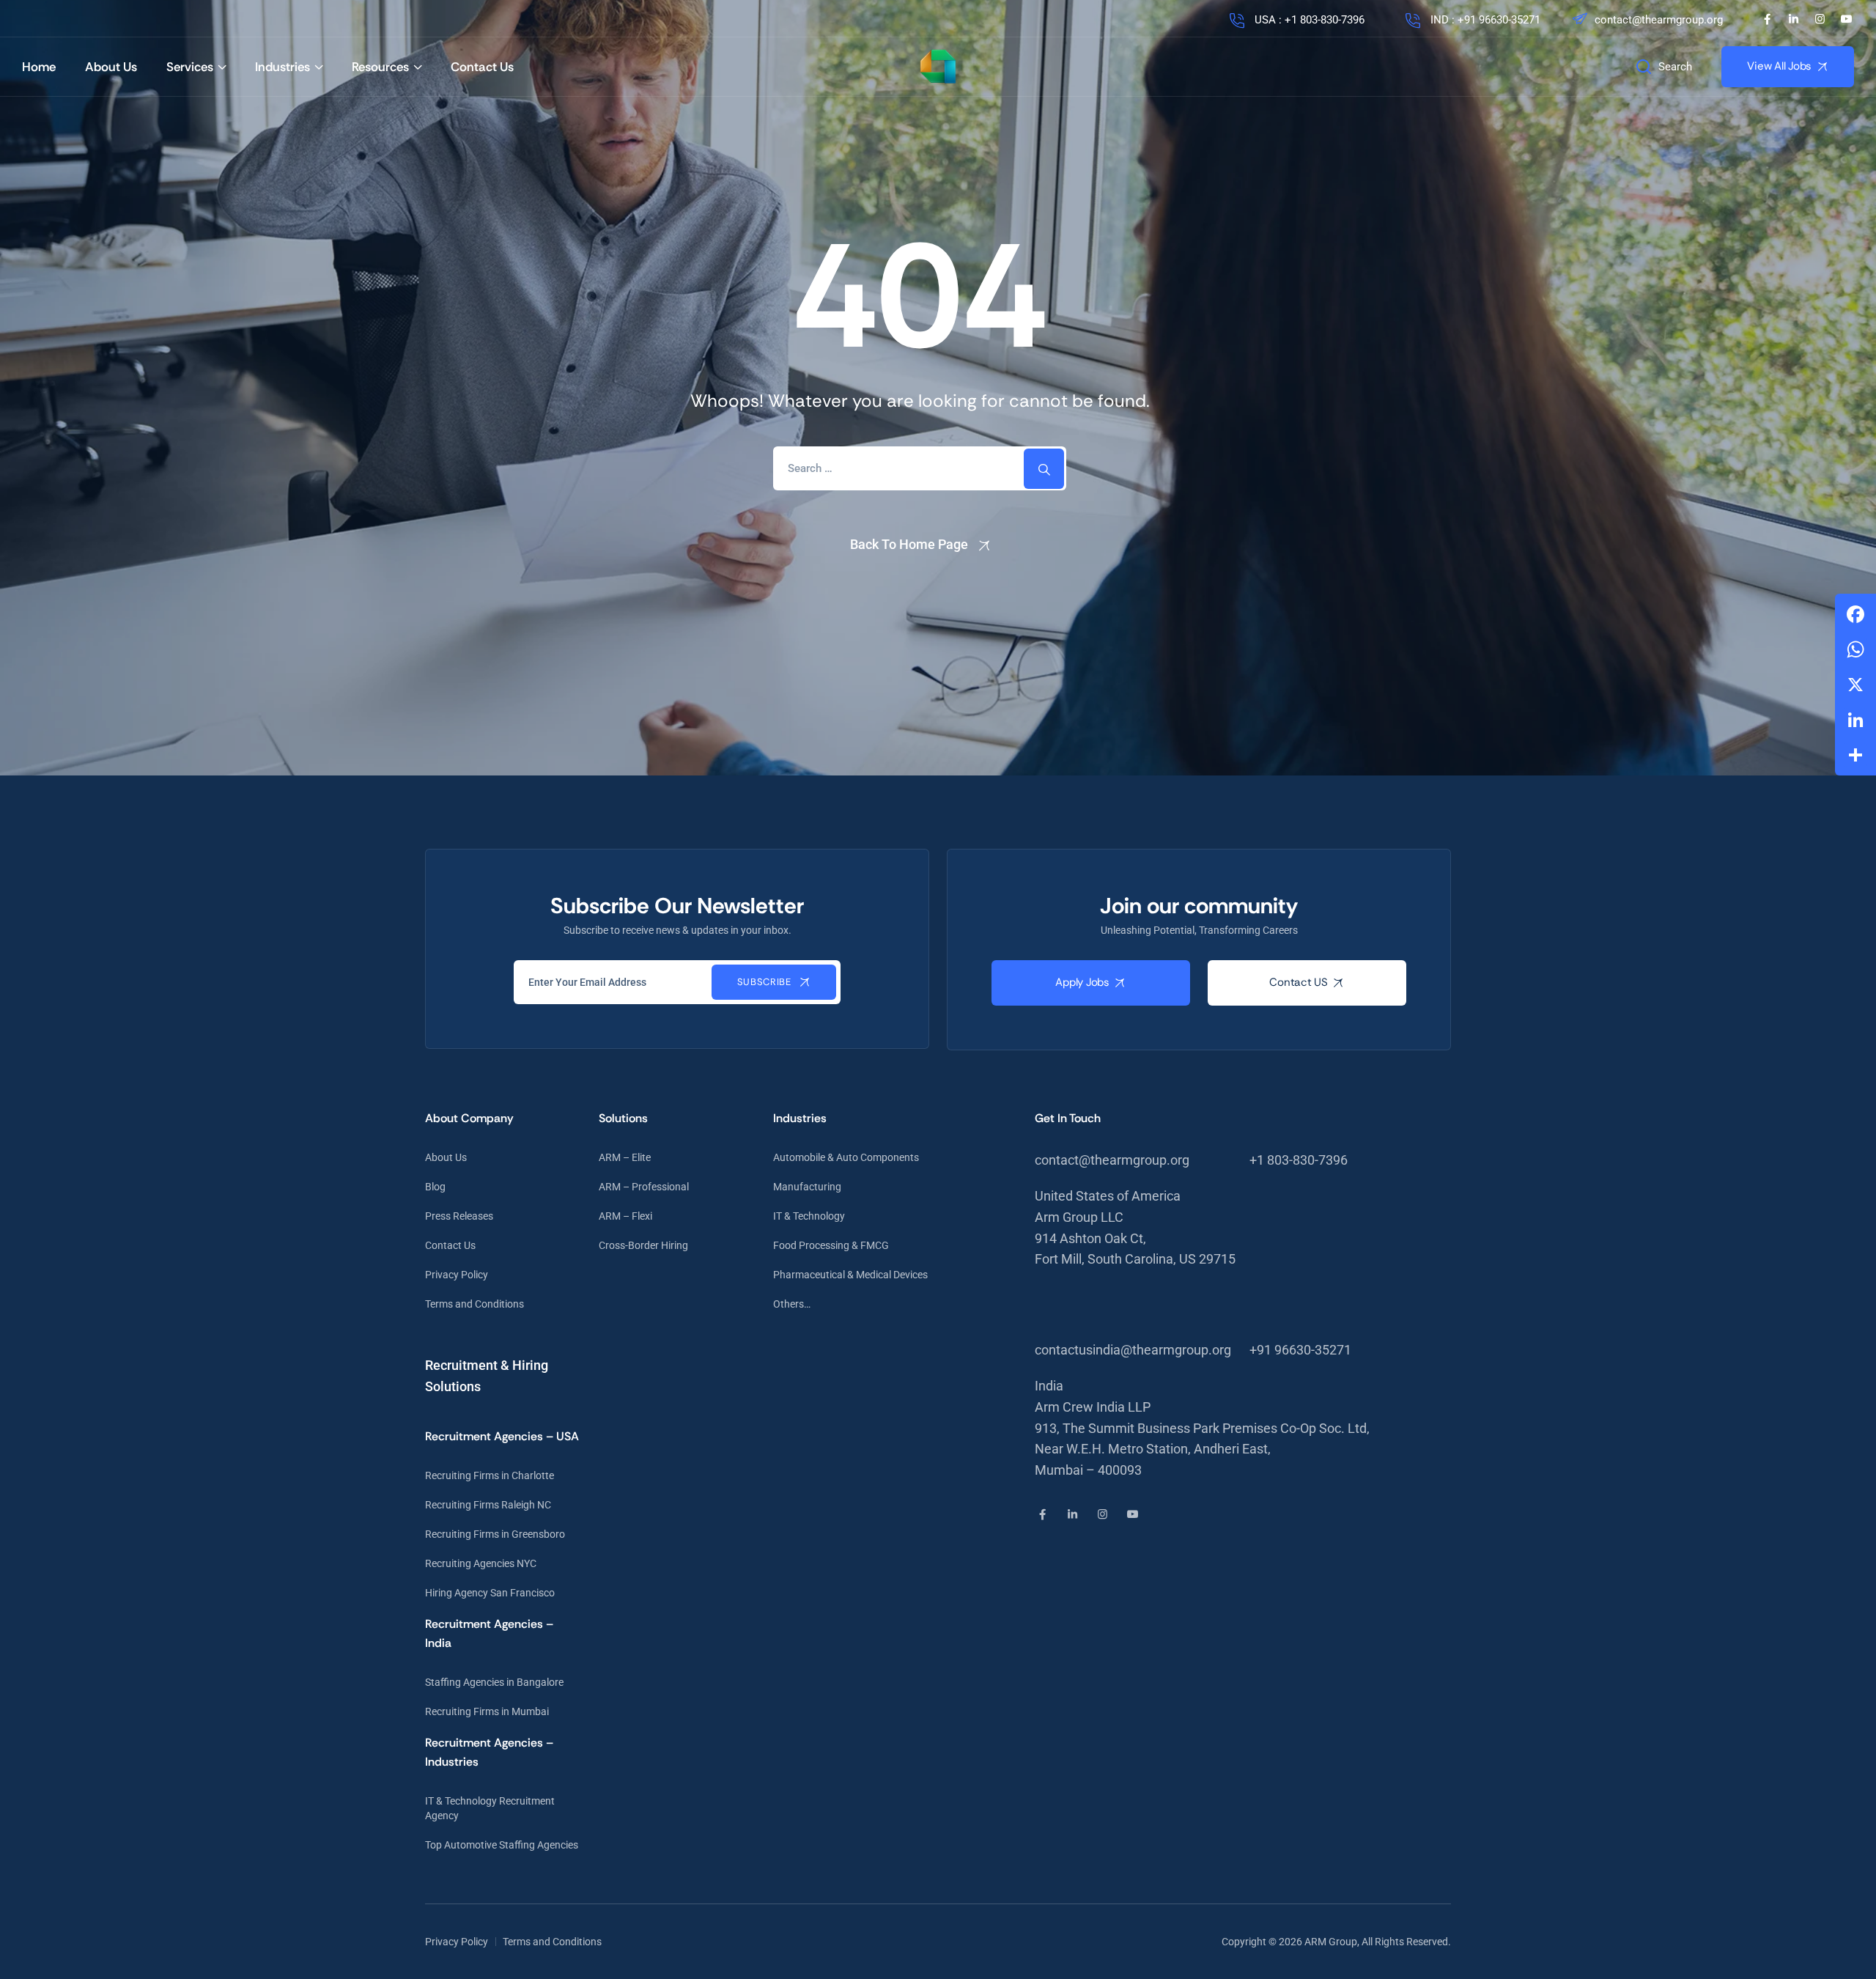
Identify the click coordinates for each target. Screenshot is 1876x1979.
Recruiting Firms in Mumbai (487, 1711)
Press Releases (459, 1216)
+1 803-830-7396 (1299, 1160)
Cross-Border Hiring (643, 1245)
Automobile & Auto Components (846, 1157)
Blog (435, 1187)
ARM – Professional (644, 1187)
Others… (792, 1304)
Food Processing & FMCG (831, 1245)
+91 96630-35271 (1300, 1350)
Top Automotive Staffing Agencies (502, 1845)
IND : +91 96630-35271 (1484, 20)
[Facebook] (1767, 19)
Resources (380, 67)
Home (39, 67)
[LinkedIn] (1794, 19)
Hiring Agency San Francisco (490, 1593)
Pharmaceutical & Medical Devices (850, 1275)
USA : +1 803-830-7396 (1308, 20)
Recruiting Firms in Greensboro (495, 1534)
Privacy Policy (457, 1275)
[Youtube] (1846, 19)
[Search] (1044, 469)
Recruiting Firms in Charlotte (490, 1475)
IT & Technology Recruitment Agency (490, 1808)
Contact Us (482, 67)
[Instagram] (1820, 19)
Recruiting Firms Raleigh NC (488, 1505)
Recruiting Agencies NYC (481, 1563)
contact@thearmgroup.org (1659, 20)
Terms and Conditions (474, 1304)
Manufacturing (807, 1187)
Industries (282, 67)
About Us (111, 67)
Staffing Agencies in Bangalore (494, 1682)
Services (190, 67)
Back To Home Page (909, 544)
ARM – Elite (625, 1157)
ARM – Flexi (625, 1216)
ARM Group (1331, 1942)
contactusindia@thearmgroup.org (1133, 1350)
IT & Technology (809, 1216)
